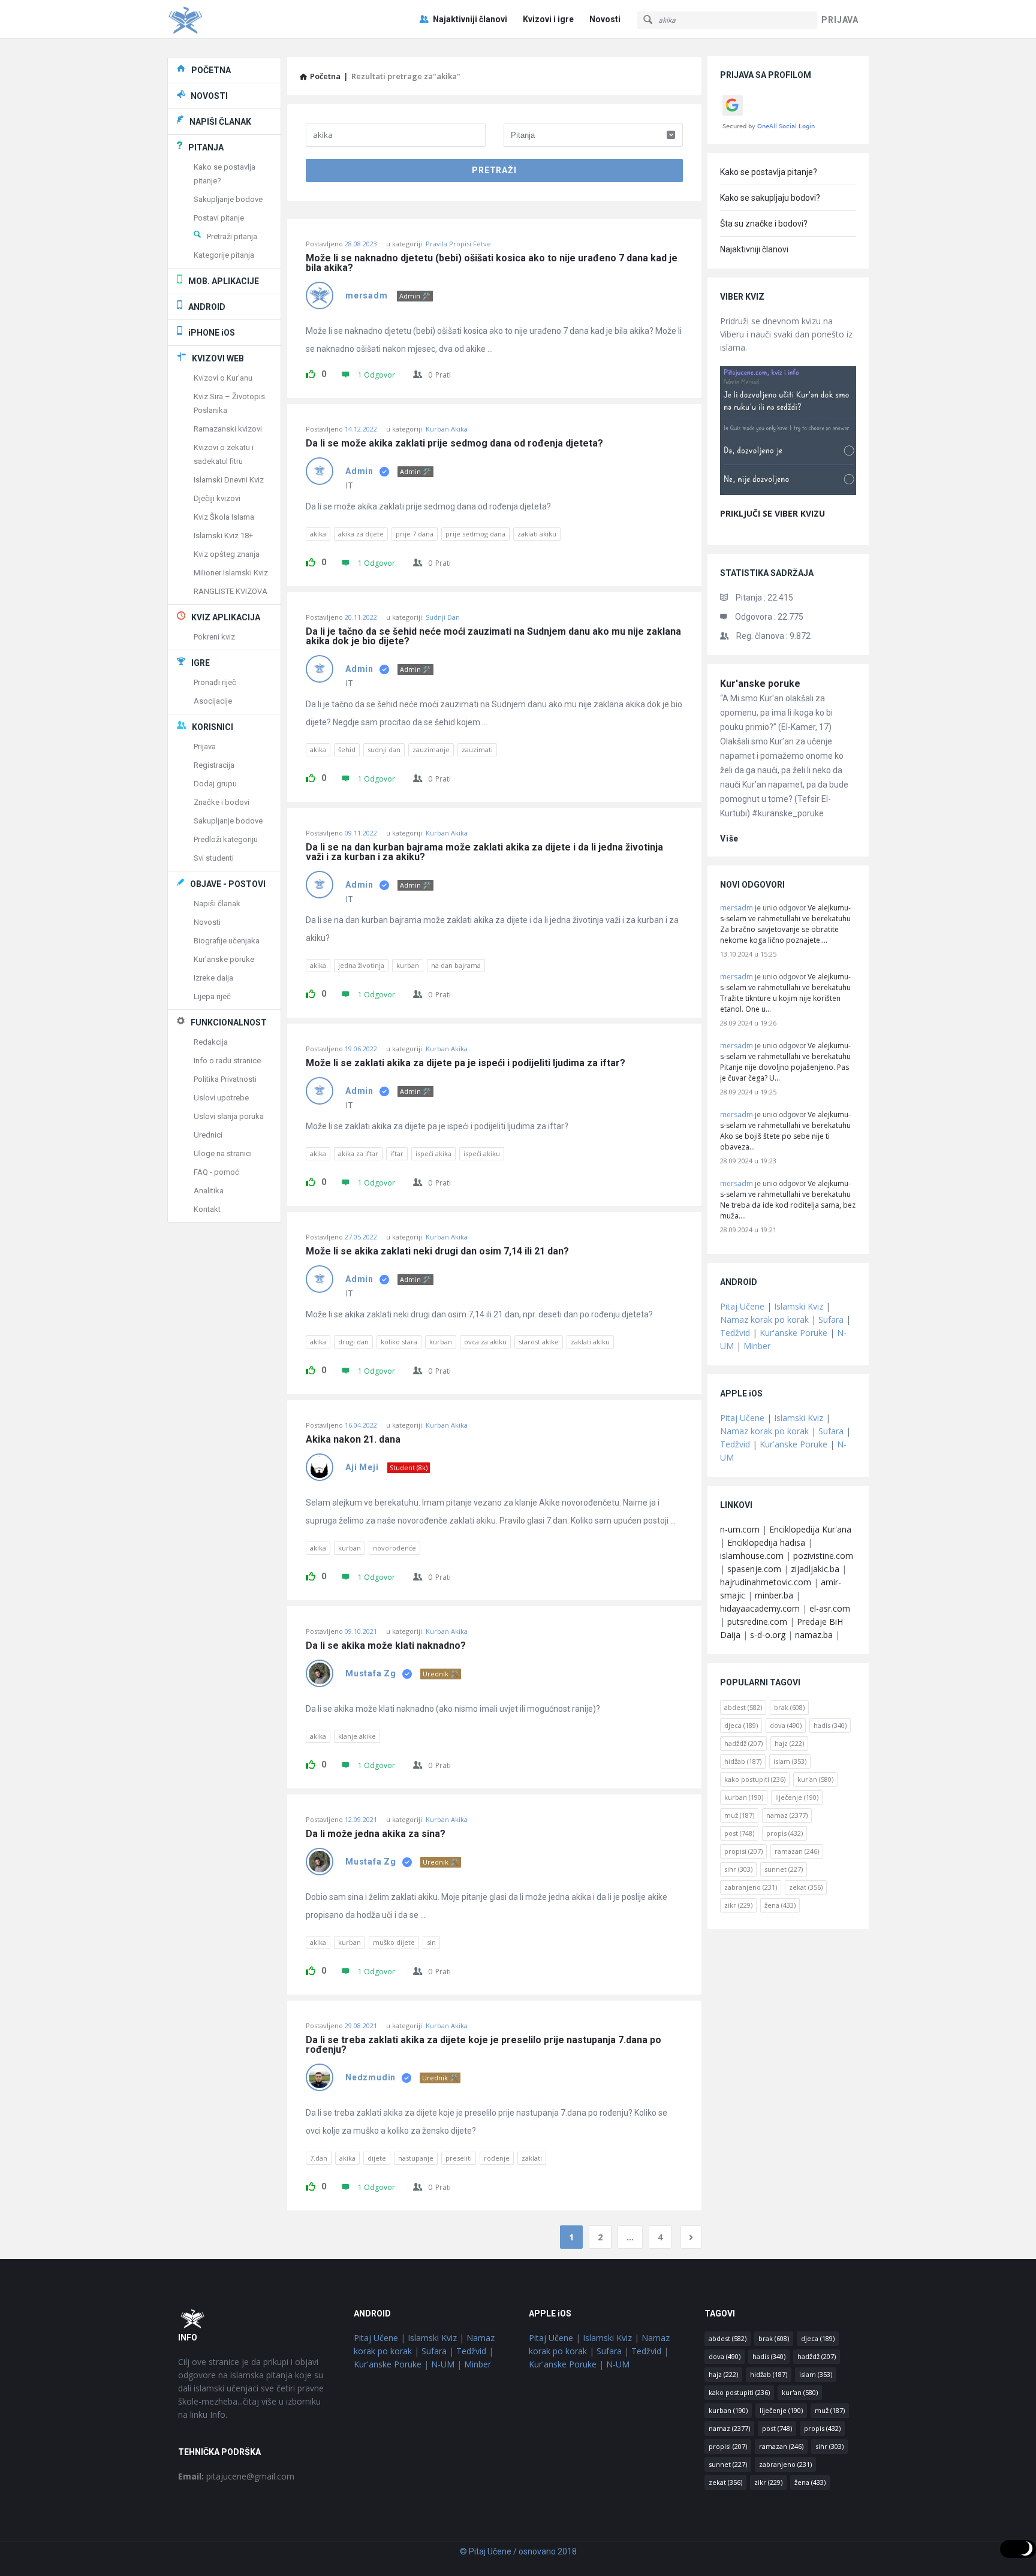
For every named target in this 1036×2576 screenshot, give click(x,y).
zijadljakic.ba (815, 1569)
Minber (757, 1346)
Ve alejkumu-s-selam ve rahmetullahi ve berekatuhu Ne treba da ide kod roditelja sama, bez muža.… (788, 1200)
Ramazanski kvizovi (228, 429)
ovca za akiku (485, 1342)
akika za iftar (358, 1153)
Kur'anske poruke (760, 684)
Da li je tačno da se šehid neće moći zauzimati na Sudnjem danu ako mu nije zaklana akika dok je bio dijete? (494, 637)
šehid (347, 749)
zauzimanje (431, 749)
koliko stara (399, 1342)
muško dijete (394, 1942)
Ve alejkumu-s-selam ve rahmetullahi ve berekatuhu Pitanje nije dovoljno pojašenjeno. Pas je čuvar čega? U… (785, 1062)
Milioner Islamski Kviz (231, 573)
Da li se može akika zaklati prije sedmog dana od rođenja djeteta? (454, 444)
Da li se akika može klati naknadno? (386, 1646)
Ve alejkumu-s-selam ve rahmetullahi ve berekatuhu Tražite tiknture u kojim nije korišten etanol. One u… (785, 993)
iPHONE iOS (212, 333)
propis (784, 1833)
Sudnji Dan (443, 617)
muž (739, 1815)
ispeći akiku (482, 1153)
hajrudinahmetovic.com (766, 1582)
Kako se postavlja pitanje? (769, 172)
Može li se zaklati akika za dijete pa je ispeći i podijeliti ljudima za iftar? (466, 1063)
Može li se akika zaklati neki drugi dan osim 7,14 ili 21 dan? (437, 1251)
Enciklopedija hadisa (766, 1542)
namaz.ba (814, 1635)
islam (790, 1761)
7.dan (319, 2158)
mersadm (367, 295)
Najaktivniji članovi (470, 19)
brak (789, 1707)
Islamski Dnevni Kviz (229, 480)
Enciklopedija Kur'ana (810, 1529)
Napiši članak (217, 904)
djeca (741, 1725)
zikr (738, 1905)
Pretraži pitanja (232, 236)
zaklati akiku (537, 534)
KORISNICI (213, 727)
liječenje (797, 1797)
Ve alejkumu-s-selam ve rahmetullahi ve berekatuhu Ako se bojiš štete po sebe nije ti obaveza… (785, 1131)
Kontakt (207, 1209)
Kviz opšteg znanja (227, 554)
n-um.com (740, 1529)
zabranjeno (751, 1887)
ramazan (797, 1851)
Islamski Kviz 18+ (223, 536)
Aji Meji (362, 1467)
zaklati (532, 2158)
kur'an (815, 1779)
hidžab (743, 1761)
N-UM (443, 2364)
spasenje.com (754, 1569)
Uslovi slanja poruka (229, 1116)
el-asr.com (830, 1608)
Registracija (214, 765)
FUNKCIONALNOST (229, 1022)
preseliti (459, 2158)
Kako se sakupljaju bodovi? (770, 198)
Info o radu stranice (227, 1061)
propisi (743, 1851)
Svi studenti (214, 858)
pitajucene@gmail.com (236, 2476)
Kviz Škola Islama (224, 517)
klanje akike (357, 1736)
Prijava (205, 746)
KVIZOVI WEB (218, 358)
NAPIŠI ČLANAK (220, 122)
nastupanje (416, 2158)
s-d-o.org (768, 1635)
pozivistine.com (823, 1556)
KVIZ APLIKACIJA (226, 617)
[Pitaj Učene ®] (228, 19)
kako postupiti (755, 1779)
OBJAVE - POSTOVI (228, 884)
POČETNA (211, 70)
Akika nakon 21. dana (353, 1440)
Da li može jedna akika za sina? (376, 1834)
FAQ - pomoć (216, 1172)
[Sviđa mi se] (311, 372)
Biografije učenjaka (227, 941)
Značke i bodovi (222, 802)
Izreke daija (213, 978)
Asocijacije (213, 701)
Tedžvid (735, 1333)
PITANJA (206, 147)
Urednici (208, 1135)
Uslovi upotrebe (221, 1098)
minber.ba (774, 1595)
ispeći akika (433, 1153)
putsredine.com (757, 1622)
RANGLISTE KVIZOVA (231, 591)
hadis (830, 1725)
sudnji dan (384, 749)
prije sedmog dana (475, 534)
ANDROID (207, 307)
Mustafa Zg (371, 1673)
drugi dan (353, 1342)
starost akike (539, 1342)
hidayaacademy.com (760, 1608)
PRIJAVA (840, 20)
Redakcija (211, 1042)
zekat (806, 1887)
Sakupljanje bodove (228, 199)
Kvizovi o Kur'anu (223, 378)
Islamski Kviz (799, 1306)
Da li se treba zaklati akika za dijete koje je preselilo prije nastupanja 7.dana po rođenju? (485, 2045)
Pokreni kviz (214, 637)
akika (318, 534)
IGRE (201, 663)
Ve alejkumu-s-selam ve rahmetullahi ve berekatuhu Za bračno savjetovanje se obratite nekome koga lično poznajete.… (785, 924)
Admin (359, 471)
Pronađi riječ (215, 682)
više (729, 838)
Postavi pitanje (219, 218)
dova (786, 1725)
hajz (789, 1743)
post (739, 1833)
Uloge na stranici (223, 1153)
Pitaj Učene (742, 1306)
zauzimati (477, 749)
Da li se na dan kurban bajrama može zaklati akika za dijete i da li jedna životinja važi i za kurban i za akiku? (486, 852)
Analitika (209, 1191)
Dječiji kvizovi (217, 498)
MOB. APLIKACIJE (224, 281)
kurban (408, 965)
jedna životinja (361, 965)
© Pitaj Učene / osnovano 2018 (518, 2551)
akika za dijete (361, 534)
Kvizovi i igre (548, 19)
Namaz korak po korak (764, 1319)
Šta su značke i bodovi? (764, 224)
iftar (397, 1153)
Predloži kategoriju (226, 839)
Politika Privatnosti (225, 1079)
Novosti (605, 19)
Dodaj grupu (215, 784)
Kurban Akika (447, 429)
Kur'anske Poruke (793, 1333)
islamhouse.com (752, 1556)
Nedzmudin (371, 2077)
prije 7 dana (415, 534)
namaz (787, 1815)
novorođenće (394, 1548)
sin (431, 1942)
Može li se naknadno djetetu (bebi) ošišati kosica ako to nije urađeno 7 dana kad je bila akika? (493, 263)
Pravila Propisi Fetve (458, 244)
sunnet (784, 1869)
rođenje (497, 2158)
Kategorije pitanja (224, 255)
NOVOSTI (209, 96)
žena (780, 1905)
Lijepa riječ (212, 996)
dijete (377, 2158)
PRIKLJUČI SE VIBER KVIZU (773, 513)
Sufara (831, 1319)
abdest (743, 1707)
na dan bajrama (456, 965)
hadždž (743, 1743)
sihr (738, 1869)
